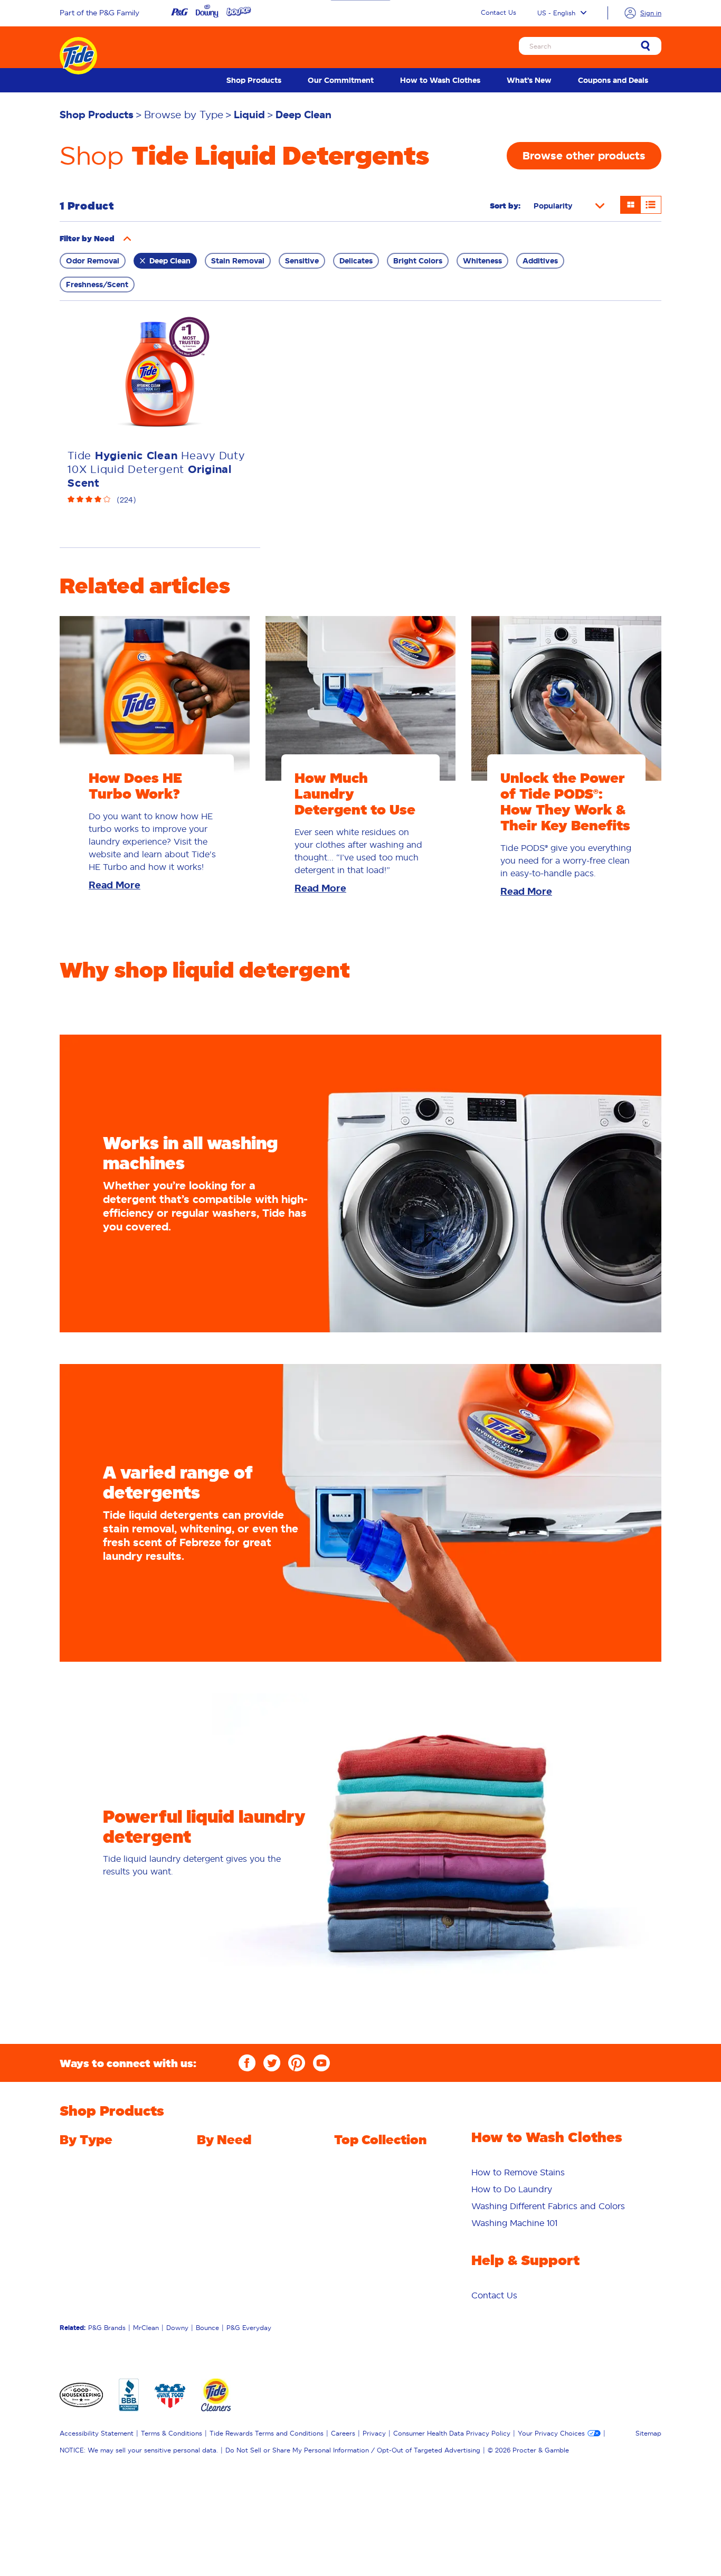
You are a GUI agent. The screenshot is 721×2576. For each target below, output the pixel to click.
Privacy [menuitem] (374, 2433)
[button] (127, 239)
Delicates (356, 261)
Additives (540, 261)
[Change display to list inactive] (651, 205)
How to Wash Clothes (440, 80)
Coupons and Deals (613, 80)
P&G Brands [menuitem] (107, 2328)
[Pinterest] (297, 2063)
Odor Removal (93, 261)
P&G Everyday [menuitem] (249, 2328)
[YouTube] (321, 2063)
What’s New (529, 80)
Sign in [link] (651, 13)
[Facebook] (247, 2063)
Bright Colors (418, 261)
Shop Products (254, 80)
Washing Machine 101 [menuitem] (514, 2223)
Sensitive (302, 261)
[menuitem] (254, 80)
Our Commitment (341, 80)
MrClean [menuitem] (146, 2328)
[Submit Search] (646, 47)
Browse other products (584, 156)
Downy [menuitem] (177, 2328)
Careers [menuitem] (343, 2433)
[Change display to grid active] (630, 205)
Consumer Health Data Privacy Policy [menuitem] (452, 2433)
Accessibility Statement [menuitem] (97, 2433)
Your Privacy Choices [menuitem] (551, 2433)
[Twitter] (272, 2063)
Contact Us (499, 12)
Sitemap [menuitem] (648, 2433)
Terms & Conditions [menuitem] (172, 2433)
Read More (115, 885)
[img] (160, 500)
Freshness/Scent (97, 285)
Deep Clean (170, 261)
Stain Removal (238, 261)
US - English (556, 13)
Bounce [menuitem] (207, 2328)
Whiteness (482, 261)
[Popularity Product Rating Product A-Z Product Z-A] (569, 206)
